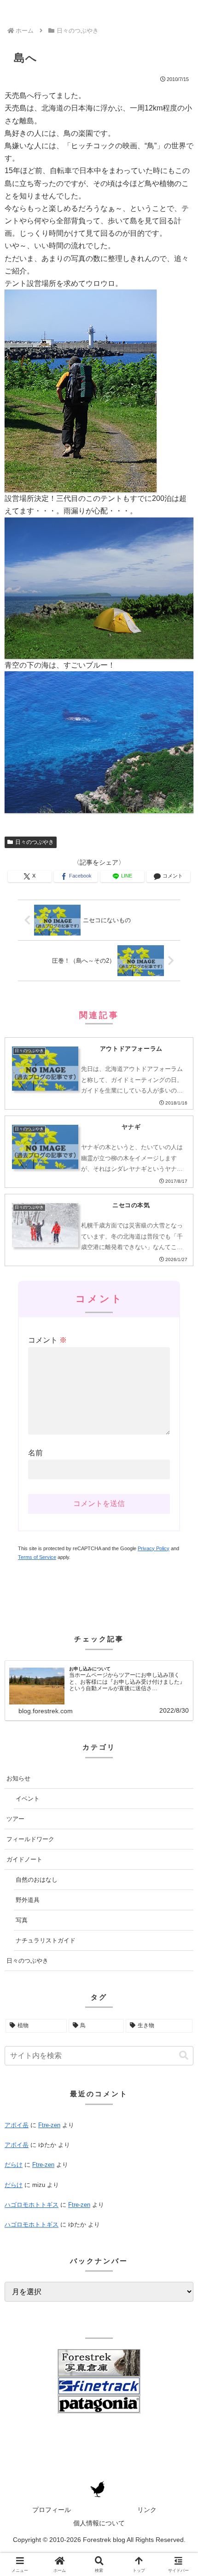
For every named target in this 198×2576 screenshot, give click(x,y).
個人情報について (99, 2523)
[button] (184, 2056)
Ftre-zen (49, 2125)
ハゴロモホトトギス (32, 2205)
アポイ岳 (17, 2125)
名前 (35, 1453)
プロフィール (52, 2510)
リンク (147, 2510)
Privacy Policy (154, 1548)
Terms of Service (37, 1557)
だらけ (14, 2165)
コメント (47, 1340)
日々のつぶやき (35, 842)
